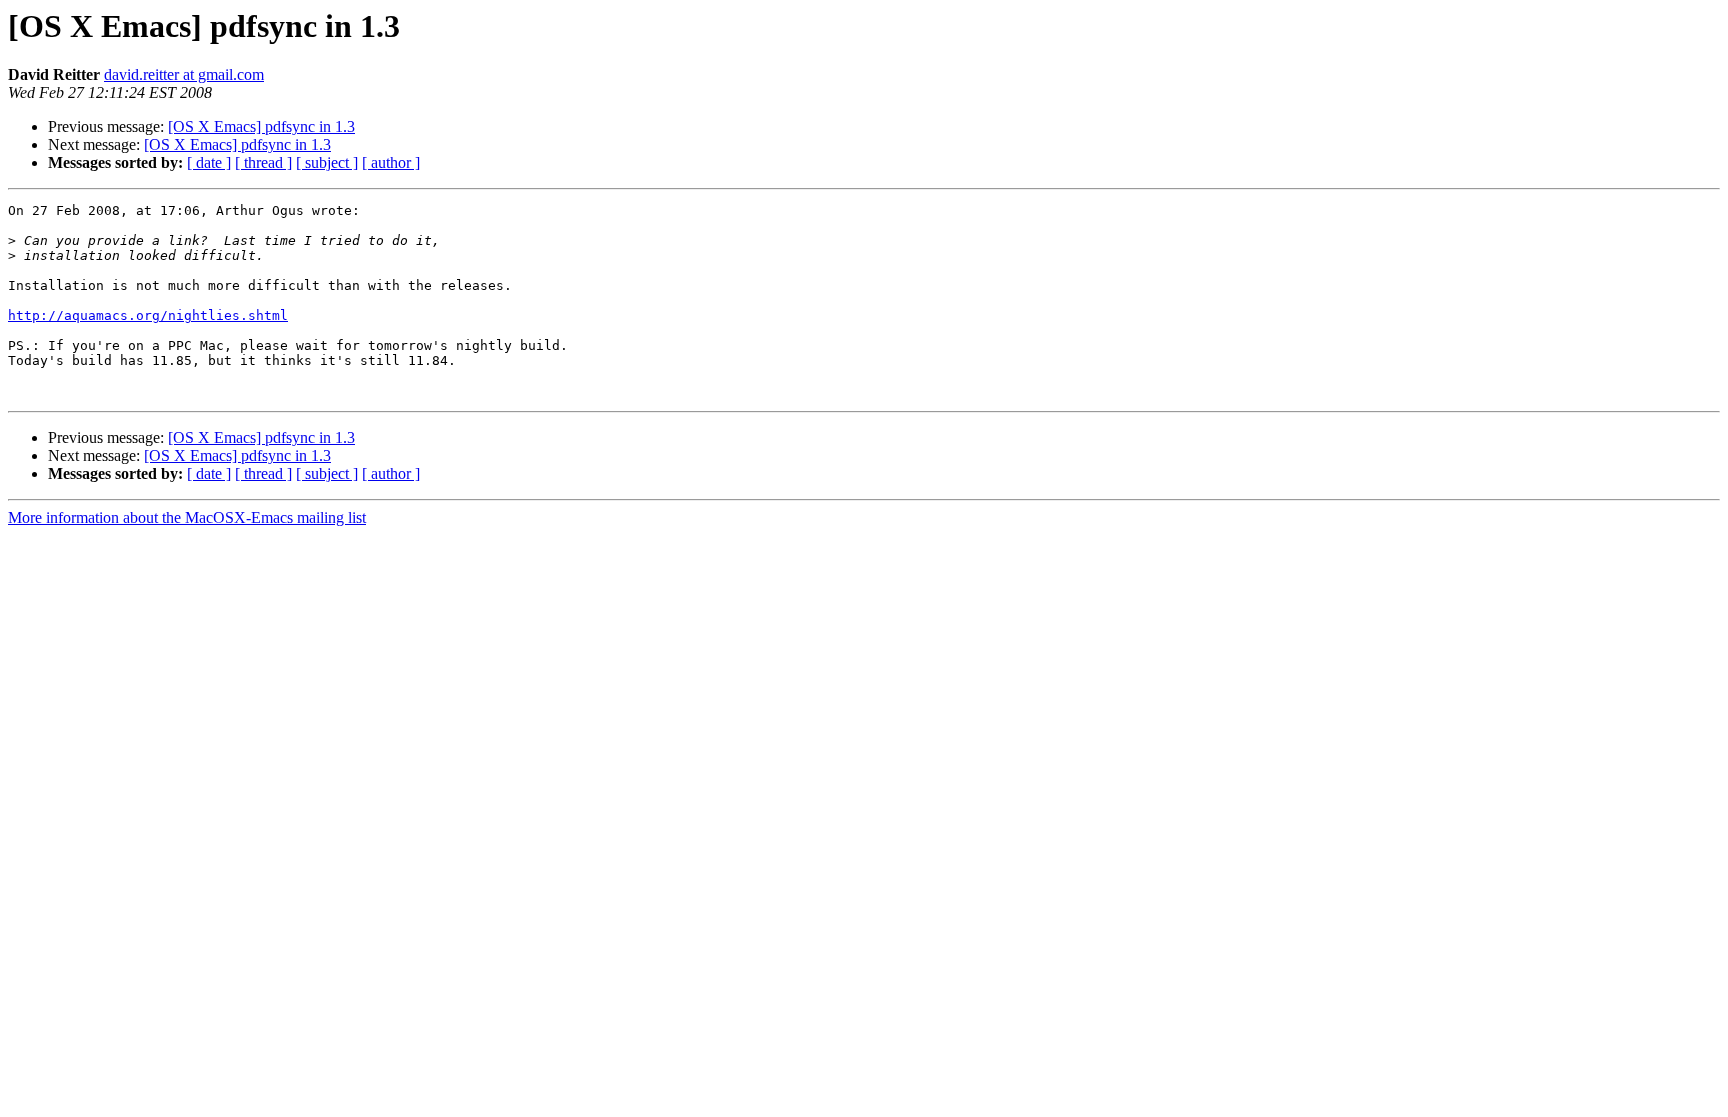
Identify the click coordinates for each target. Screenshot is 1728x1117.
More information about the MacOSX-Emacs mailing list (187, 517)
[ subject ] (327, 162)
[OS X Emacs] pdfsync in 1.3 (261, 126)
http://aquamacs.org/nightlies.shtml (148, 315)
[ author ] (391, 162)
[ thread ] (263, 162)
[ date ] (209, 162)
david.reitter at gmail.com (184, 74)
